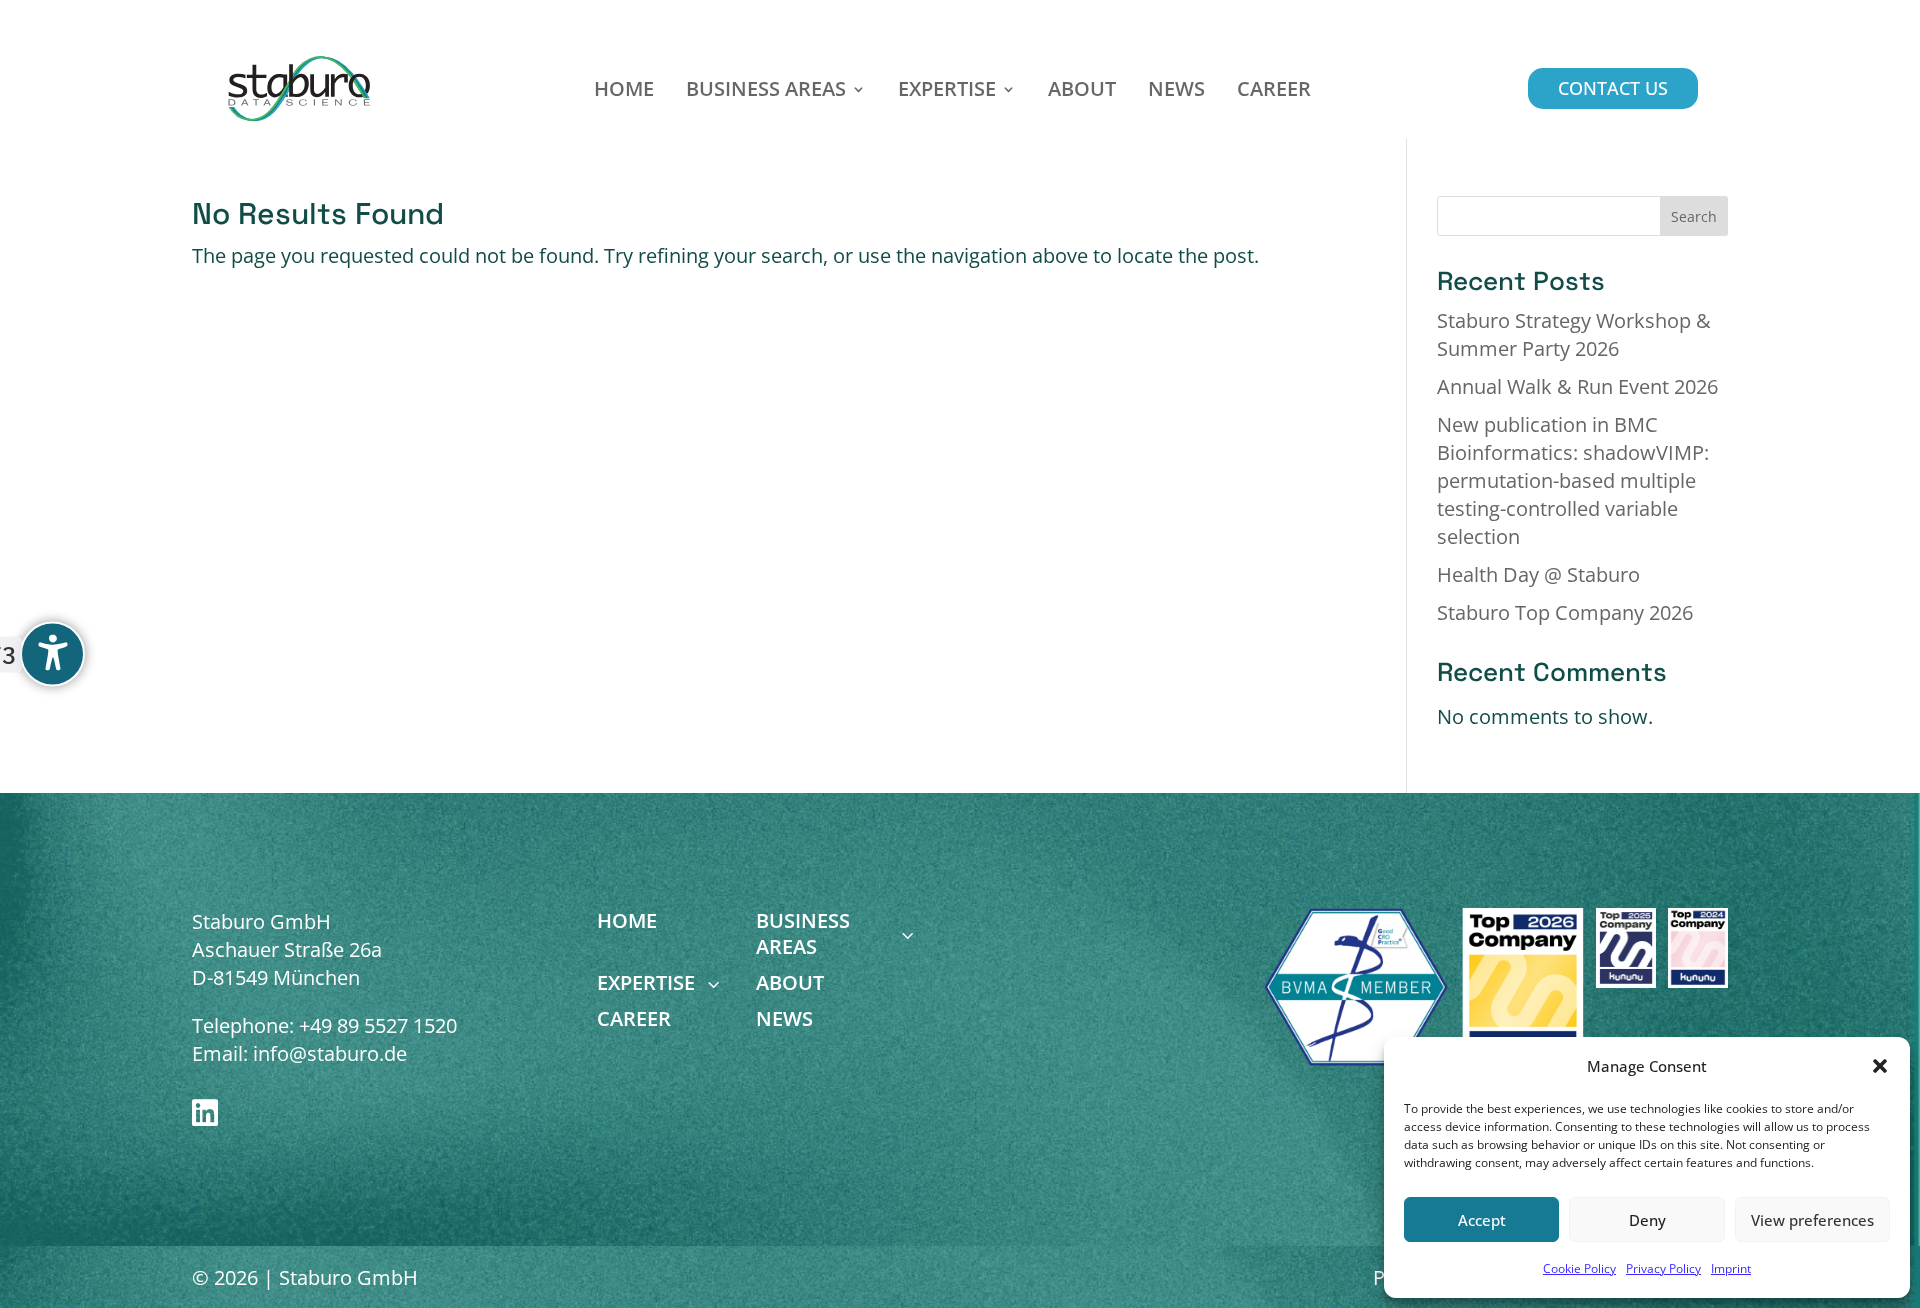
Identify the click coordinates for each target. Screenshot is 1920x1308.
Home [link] (624, 92)
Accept (1482, 1220)
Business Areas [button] (766, 92)
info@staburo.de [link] (330, 1053)
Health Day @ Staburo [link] (1538, 574)
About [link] (1082, 92)
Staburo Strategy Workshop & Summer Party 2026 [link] (1574, 334)
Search (1694, 216)
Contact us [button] (1613, 88)
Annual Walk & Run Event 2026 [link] (1577, 386)
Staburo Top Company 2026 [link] (1565, 612)
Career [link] (1274, 92)
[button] (1880, 1066)
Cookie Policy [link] (1579, 1268)
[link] (300, 88)
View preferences (1812, 1220)
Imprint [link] (1731, 1268)
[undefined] (52, 654)
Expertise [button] (947, 92)
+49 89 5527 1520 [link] (378, 1025)
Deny (1647, 1220)
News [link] (1176, 92)
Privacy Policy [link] (1663, 1268)
